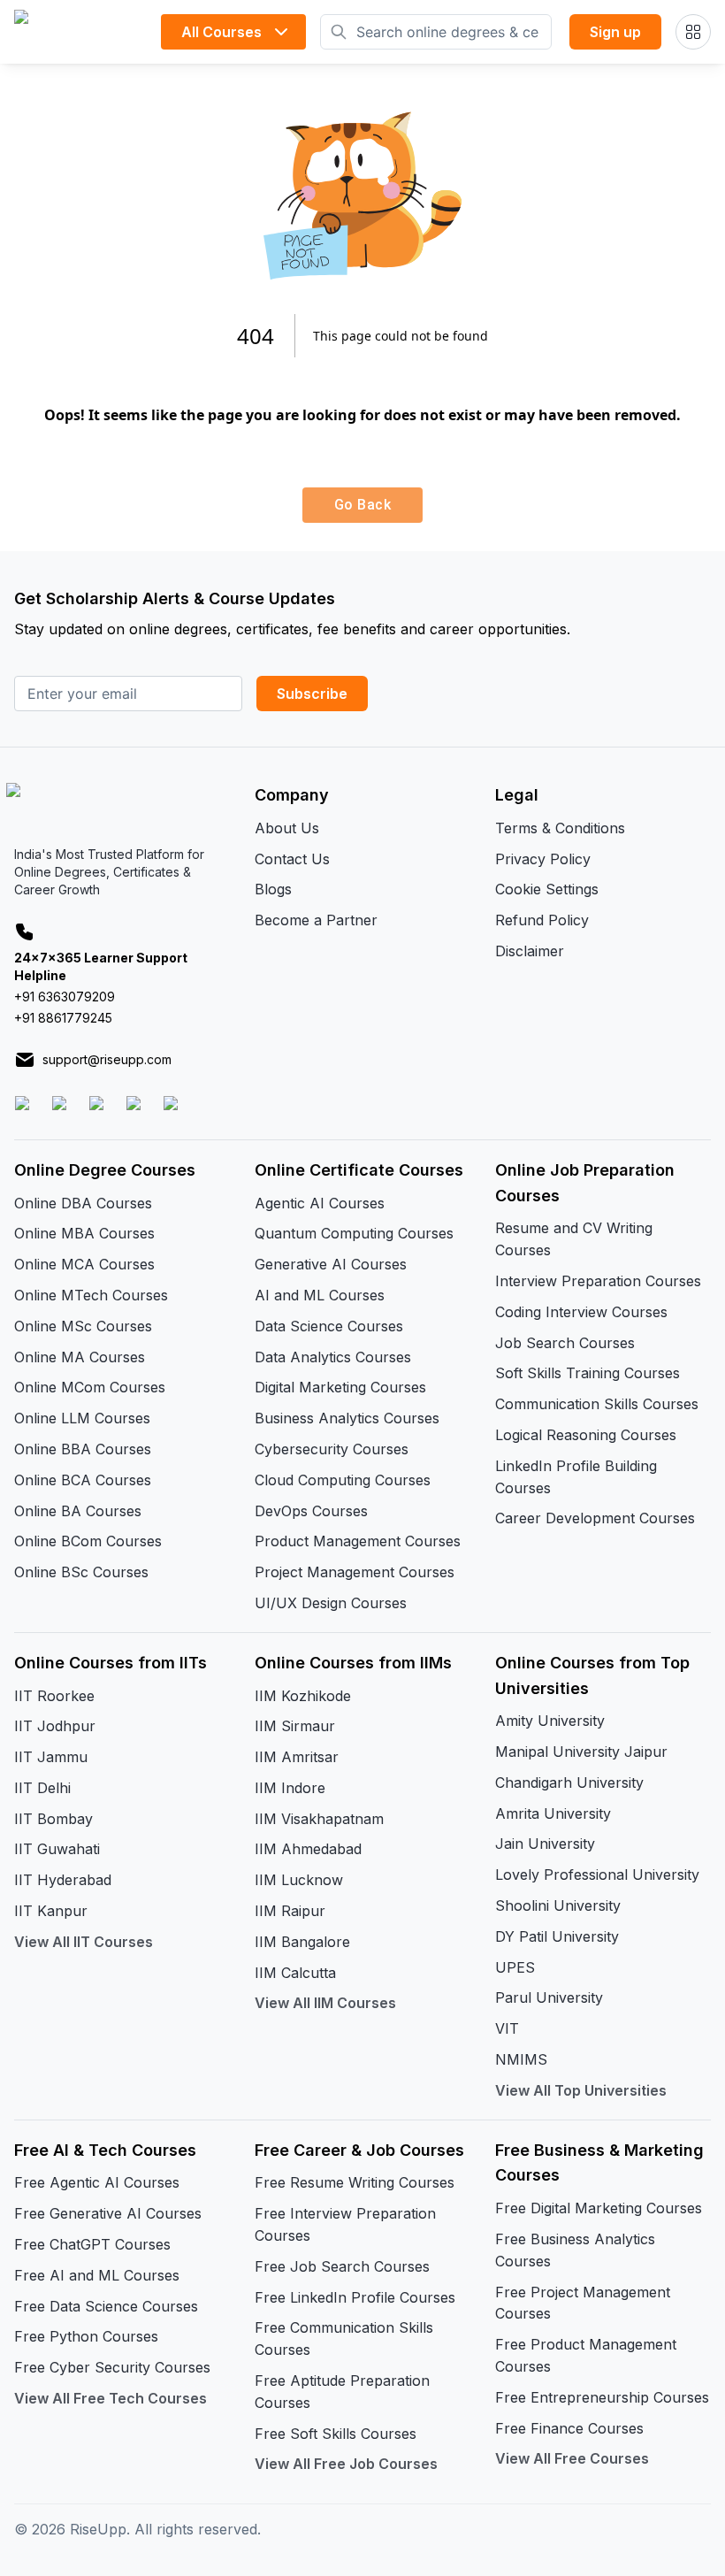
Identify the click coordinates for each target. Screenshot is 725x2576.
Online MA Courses (80, 1357)
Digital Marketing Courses (340, 1387)
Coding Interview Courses (581, 1312)
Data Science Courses (329, 1326)
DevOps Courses (311, 1511)
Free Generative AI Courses (108, 2213)
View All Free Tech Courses (111, 2398)
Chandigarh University (569, 1782)
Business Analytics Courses (347, 1418)
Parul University (549, 1997)
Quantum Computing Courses (354, 1233)
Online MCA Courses (84, 1264)
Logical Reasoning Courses (586, 1435)
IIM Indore (290, 1788)
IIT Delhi (42, 1788)
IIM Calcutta (295, 1973)
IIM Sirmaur (295, 1726)
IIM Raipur (290, 1911)
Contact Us (292, 859)
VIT (507, 2028)
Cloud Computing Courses (343, 1480)
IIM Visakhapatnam (319, 1819)
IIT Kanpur (51, 1911)
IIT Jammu (51, 1757)
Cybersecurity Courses (332, 1449)
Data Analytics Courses (333, 1357)
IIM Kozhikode (303, 1696)
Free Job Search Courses (342, 2266)
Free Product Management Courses (586, 2355)
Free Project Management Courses (583, 2303)
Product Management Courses (358, 1541)
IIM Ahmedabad (308, 1849)
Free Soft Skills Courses (336, 2434)
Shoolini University (558, 1905)
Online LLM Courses (82, 1418)
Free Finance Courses (569, 2428)
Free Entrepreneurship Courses (602, 2397)
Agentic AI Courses (320, 1203)
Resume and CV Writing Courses (574, 1239)
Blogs (273, 889)
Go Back (362, 505)
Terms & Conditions (560, 828)
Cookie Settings (547, 889)
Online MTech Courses (91, 1295)
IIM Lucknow (299, 1880)
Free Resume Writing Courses (355, 2182)
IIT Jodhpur (55, 1726)
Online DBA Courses (83, 1203)
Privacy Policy (543, 859)
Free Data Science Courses (106, 2306)
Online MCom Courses (90, 1387)
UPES (515, 1967)
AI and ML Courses (320, 1295)
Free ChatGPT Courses (92, 2244)
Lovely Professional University (597, 1874)
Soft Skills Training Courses (588, 1373)
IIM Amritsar (297, 1757)
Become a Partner (316, 920)
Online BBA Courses (83, 1449)
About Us (287, 828)
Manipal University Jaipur (581, 1752)
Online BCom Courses (88, 1541)
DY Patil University (557, 1936)
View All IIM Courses (325, 2003)
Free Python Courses (86, 2336)
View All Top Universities (581, 2090)
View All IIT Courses (84, 1942)
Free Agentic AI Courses (97, 2182)
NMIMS (521, 2059)
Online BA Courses (78, 1511)
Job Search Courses (565, 1343)
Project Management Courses (355, 1572)
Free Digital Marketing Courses (599, 2208)
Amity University (550, 1721)
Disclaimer (530, 951)
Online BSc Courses (81, 1572)
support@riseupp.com (107, 1059)
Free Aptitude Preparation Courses (342, 2392)
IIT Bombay (53, 1819)
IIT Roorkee (54, 1696)
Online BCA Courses (83, 1480)
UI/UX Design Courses (331, 1603)
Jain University (545, 1844)
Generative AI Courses (331, 1264)
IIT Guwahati (57, 1849)
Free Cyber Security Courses (112, 2367)
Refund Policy (542, 920)
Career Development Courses (595, 1518)
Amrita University (553, 1813)
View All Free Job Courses (346, 2464)
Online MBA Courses (84, 1233)
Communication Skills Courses (597, 1404)
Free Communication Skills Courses (344, 2338)
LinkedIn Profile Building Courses (576, 1477)
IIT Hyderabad (63, 1880)
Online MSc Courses (83, 1326)
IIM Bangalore (302, 1942)
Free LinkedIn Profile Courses (355, 2297)
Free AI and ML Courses (97, 2275)
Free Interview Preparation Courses (345, 2224)
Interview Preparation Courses (598, 1281)
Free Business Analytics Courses (575, 2250)
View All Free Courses (572, 2458)
